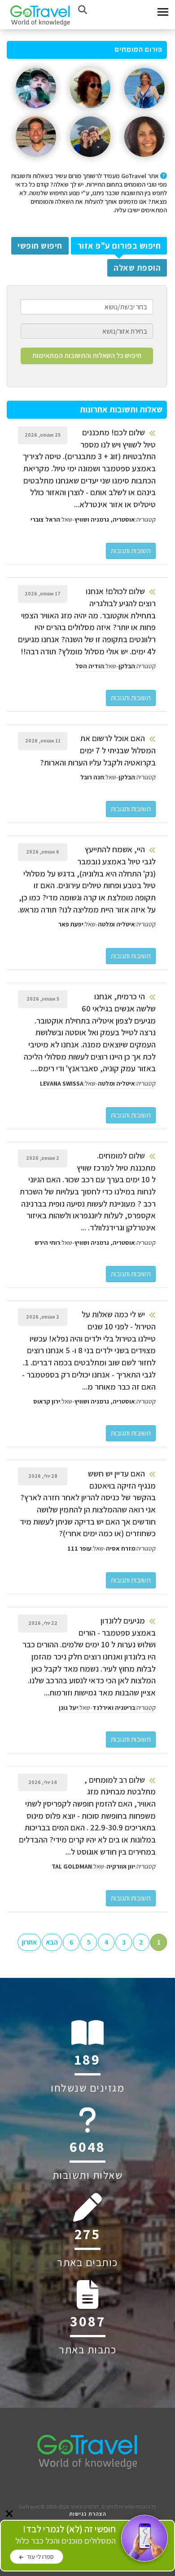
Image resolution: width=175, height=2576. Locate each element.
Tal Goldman (72, 1866)
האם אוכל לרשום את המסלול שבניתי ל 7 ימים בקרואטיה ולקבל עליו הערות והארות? (98, 750)
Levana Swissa (62, 1083)
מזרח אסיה (120, 1548)
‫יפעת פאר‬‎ (71, 924)
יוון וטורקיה (121, 1866)
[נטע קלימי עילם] (144, 160)
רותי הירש (47, 1243)
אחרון (29, 1942)
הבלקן (127, 666)
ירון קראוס (47, 1401)
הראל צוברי (45, 519)
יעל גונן (68, 1708)
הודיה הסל (90, 666)
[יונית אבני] (90, 112)
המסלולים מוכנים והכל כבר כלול (66, 2535)
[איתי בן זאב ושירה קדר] (90, 160)
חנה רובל (92, 777)
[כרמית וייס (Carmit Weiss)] (144, 112)
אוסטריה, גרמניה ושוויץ (105, 519)
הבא (52, 1942)
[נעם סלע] (36, 160)
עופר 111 (79, 1548)
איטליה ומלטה (116, 924)
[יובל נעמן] (36, 112)
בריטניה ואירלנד (114, 1708)
